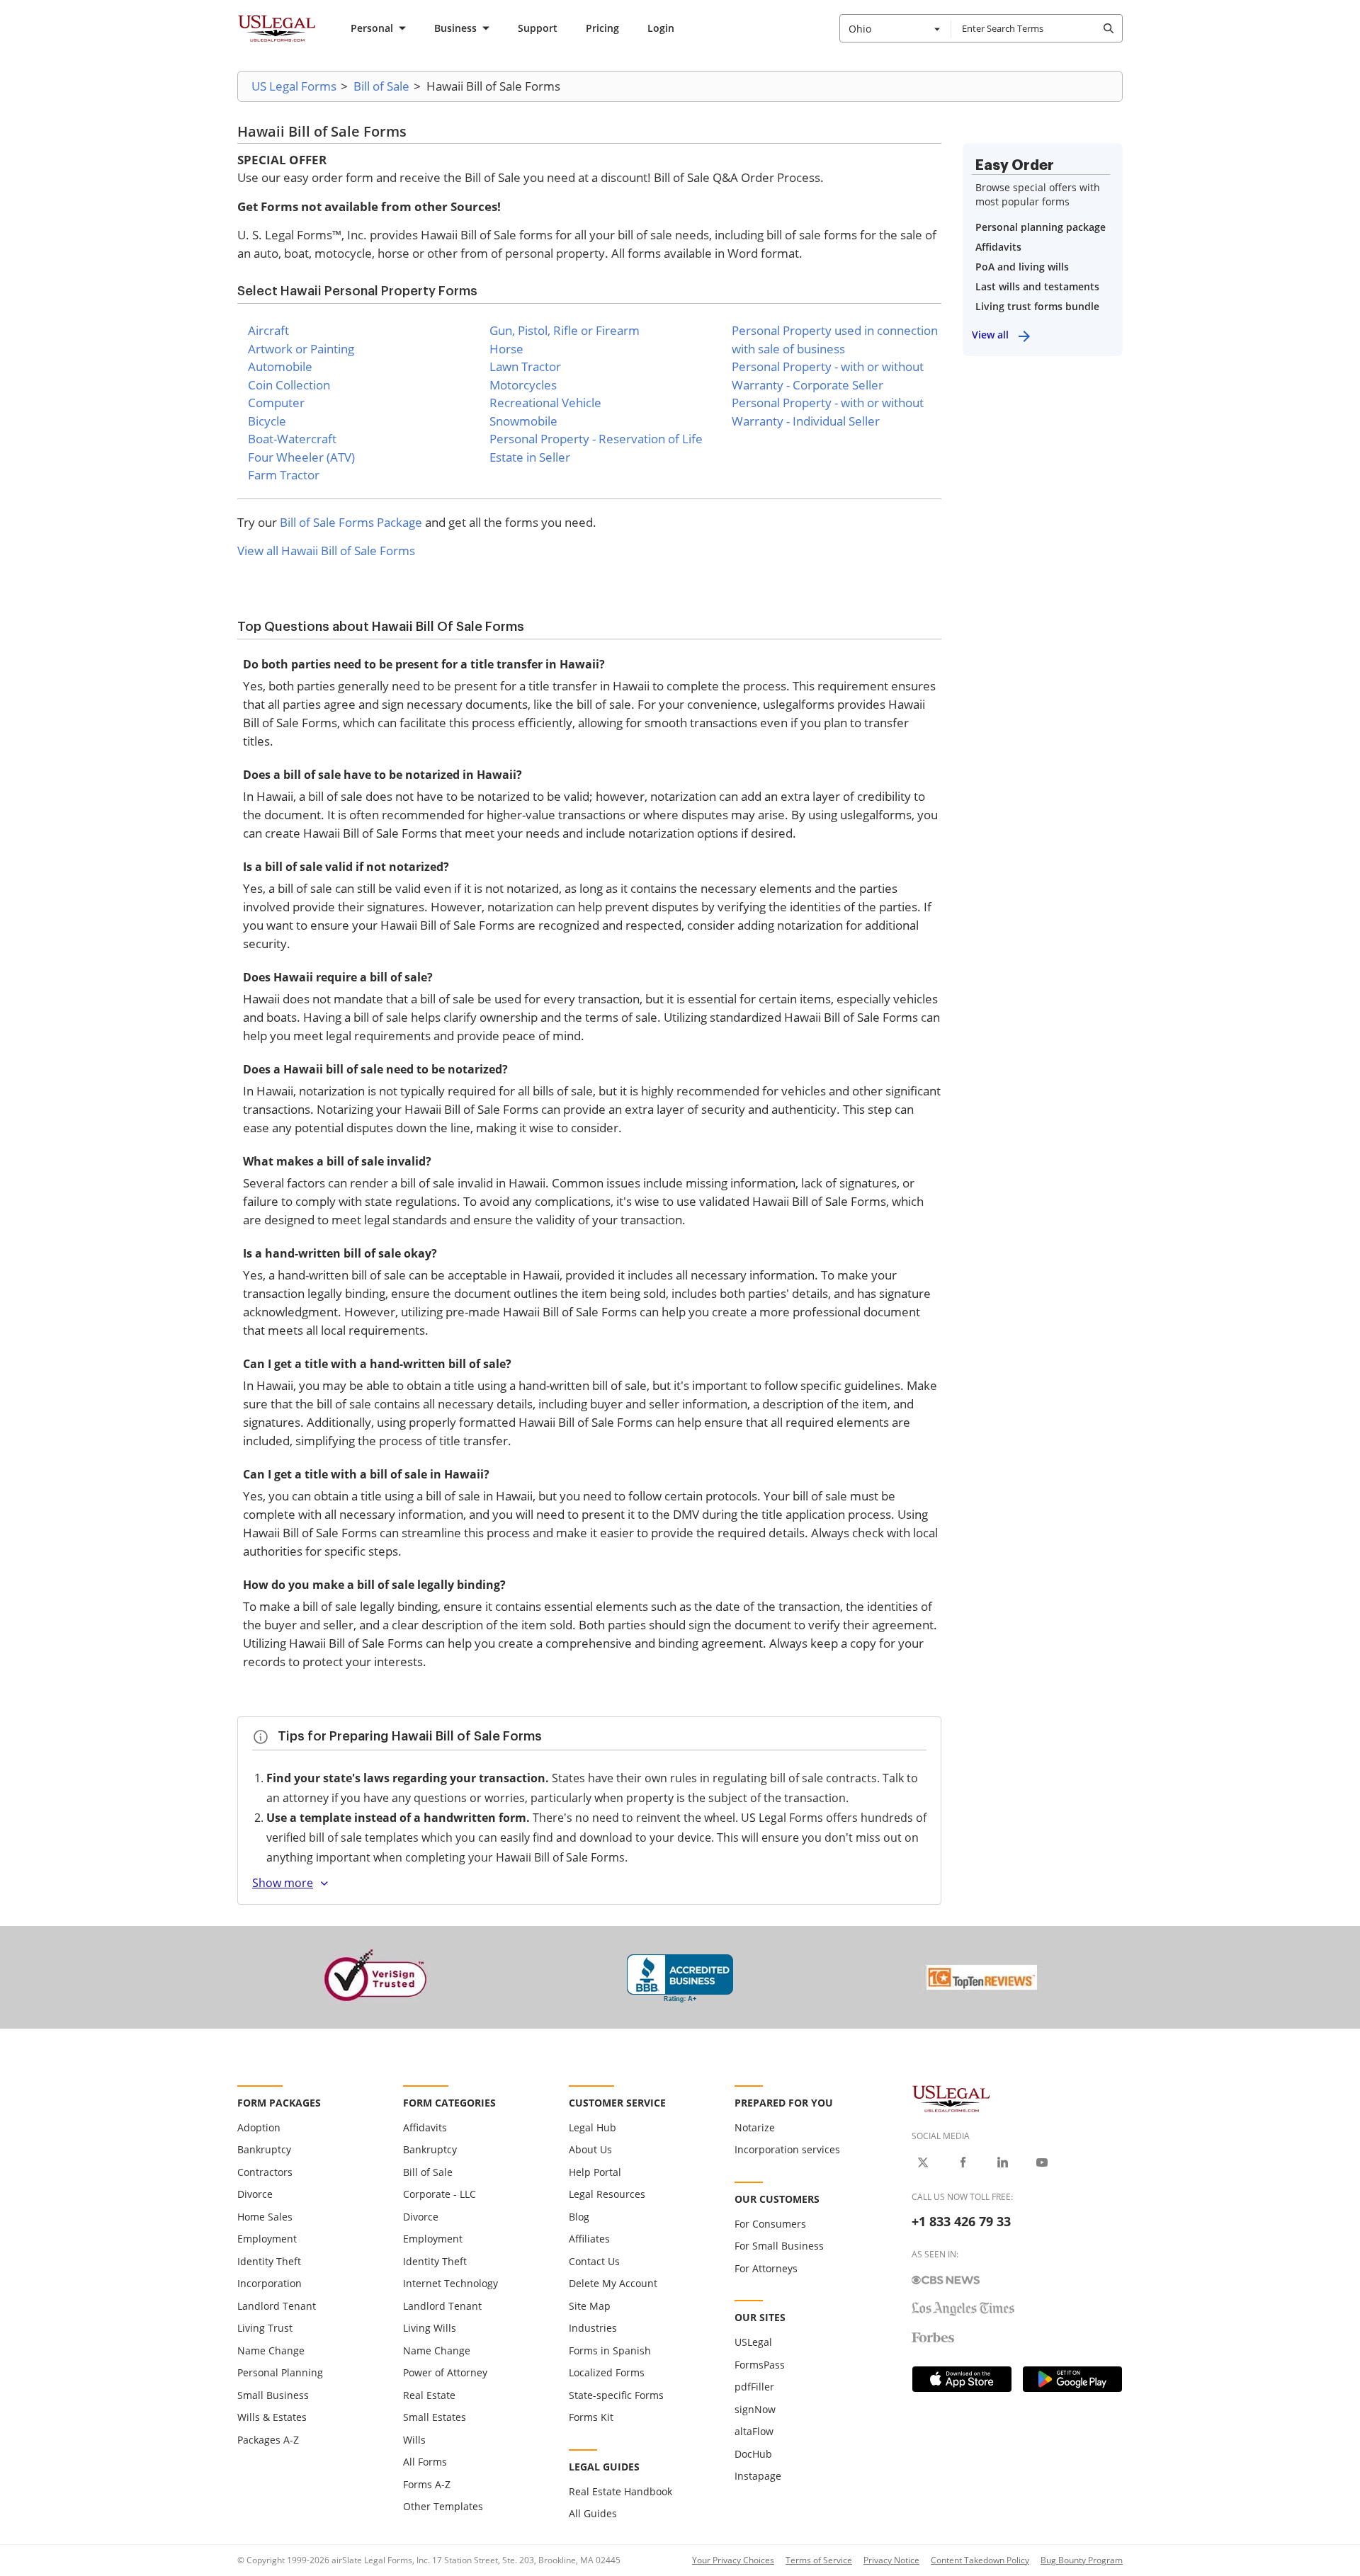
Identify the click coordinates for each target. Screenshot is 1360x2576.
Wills (414, 2440)
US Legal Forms (294, 86)
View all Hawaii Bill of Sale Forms (326, 551)
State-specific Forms (616, 2395)
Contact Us (594, 2261)
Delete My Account (613, 2283)
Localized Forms (607, 2372)
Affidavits (998, 247)
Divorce (255, 2194)
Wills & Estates (272, 2417)
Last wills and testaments (1037, 286)
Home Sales (265, 2217)
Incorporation (270, 2283)
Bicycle (267, 421)
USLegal (753, 2342)
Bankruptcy (264, 2149)
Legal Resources (607, 2194)
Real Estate (429, 2395)
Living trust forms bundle (1037, 306)
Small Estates (435, 2417)
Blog (579, 2217)
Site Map (590, 2306)
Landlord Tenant (277, 2306)
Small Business (273, 2395)
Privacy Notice (891, 2560)
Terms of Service (819, 2560)
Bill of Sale (381, 86)
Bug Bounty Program (1082, 2560)
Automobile (280, 366)
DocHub (753, 2454)
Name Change (271, 2350)
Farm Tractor (284, 475)
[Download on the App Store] (962, 2379)
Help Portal (595, 2172)
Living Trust (265, 2328)
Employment (267, 2239)
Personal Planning (280, 2372)
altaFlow (754, 2431)
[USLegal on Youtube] (1042, 2162)
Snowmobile (523, 421)
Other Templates (443, 2506)
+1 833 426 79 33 (961, 2221)
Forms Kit (591, 2417)
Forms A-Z (427, 2484)
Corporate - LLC (440, 2194)
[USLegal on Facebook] (963, 2162)
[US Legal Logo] (951, 2098)
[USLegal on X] (923, 2162)
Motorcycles (523, 385)
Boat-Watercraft (292, 439)
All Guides (593, 2513)
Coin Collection (289, 385)
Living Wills (430, 2328)
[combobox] (895, 28)
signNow (755, 2409)
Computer (276, 403)
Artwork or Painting (301, 349)
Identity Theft (269, 2261)
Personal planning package (1041, 227)
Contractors (265, 2172)
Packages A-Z (268, 2440)
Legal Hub (593, 2127)
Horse (506, 349)
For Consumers (770, 2224)
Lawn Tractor (525, 366)
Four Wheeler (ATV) (301, 457)
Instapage (758, 2476)
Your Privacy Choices (733, 2560)
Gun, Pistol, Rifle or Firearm (565, 330)
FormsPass (760, 2365)
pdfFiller (754, 2387)
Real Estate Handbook (620, 2491)
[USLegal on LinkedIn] (1002, 2162)
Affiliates (589, 2239)
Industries (593, 2328)
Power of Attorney (445, 2372)
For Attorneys (766, 2268)
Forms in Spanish (610, 2350)
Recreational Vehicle (545, 403)
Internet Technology (450, 2283)
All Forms (425, 2462)
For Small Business (779, 2246)
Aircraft (268, 330)
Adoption (259, 2127)
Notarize (755, 2127)
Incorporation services (787, 2149)
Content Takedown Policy (980, 2560)
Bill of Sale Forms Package (351, 522)
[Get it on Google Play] (1072, 2379)
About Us (590, 2149)
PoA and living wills (1022, 267)
